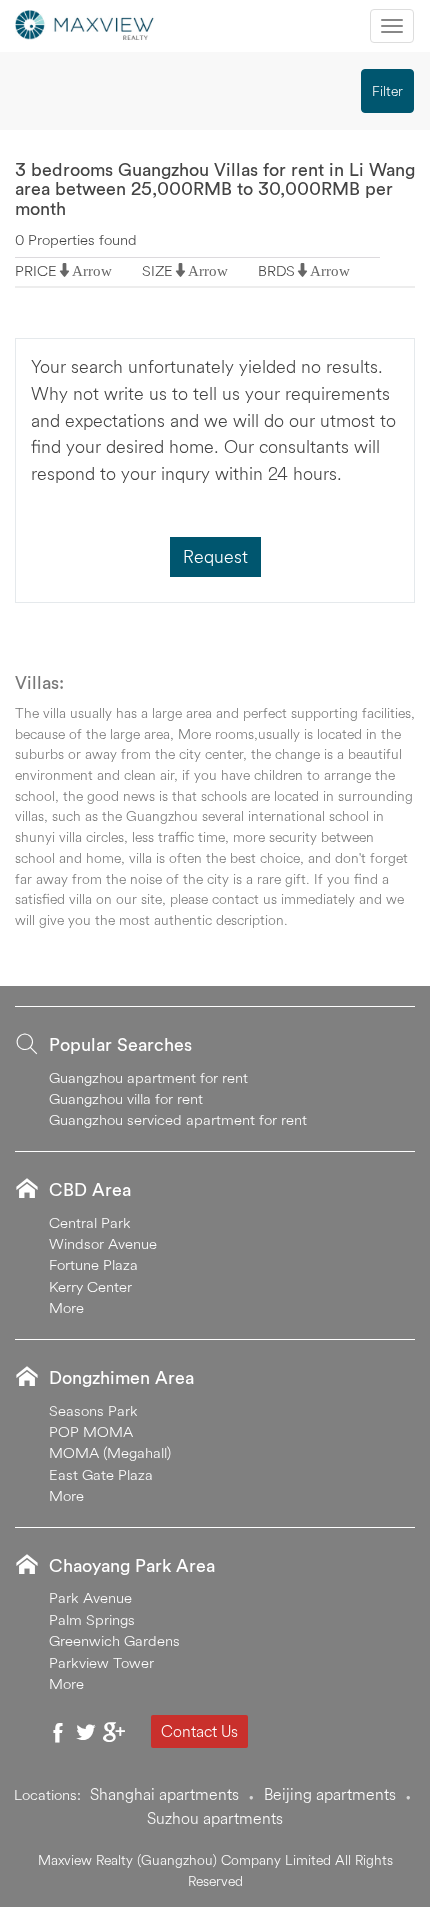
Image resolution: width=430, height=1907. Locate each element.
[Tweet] (86, 1732)
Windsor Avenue (103, 1243)
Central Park (90, 1222)
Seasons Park (93, 1410)
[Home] (85, 23)
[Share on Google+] (114, 1732)
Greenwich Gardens (114, 1640)
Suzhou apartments (215, 1818)
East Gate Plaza (101, 1474)
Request (215, 556)
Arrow (92, 270)
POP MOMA (91, 1431)
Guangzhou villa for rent (126, 1098)
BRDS (276, 270)
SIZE (157, 270)
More (66, 1307)
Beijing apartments (330, 1794)
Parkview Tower (101, 1662)
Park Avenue (90, 1597)
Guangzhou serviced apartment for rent (178, 1119)
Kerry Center (90, 1286)
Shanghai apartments (164, 1794)
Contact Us (199, 1731)
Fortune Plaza (93, 1264)
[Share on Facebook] (58, 1732)
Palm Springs (92, 1619)
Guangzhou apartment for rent (148, 1077)
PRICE (36, 270)
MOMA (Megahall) (110, 1452)
